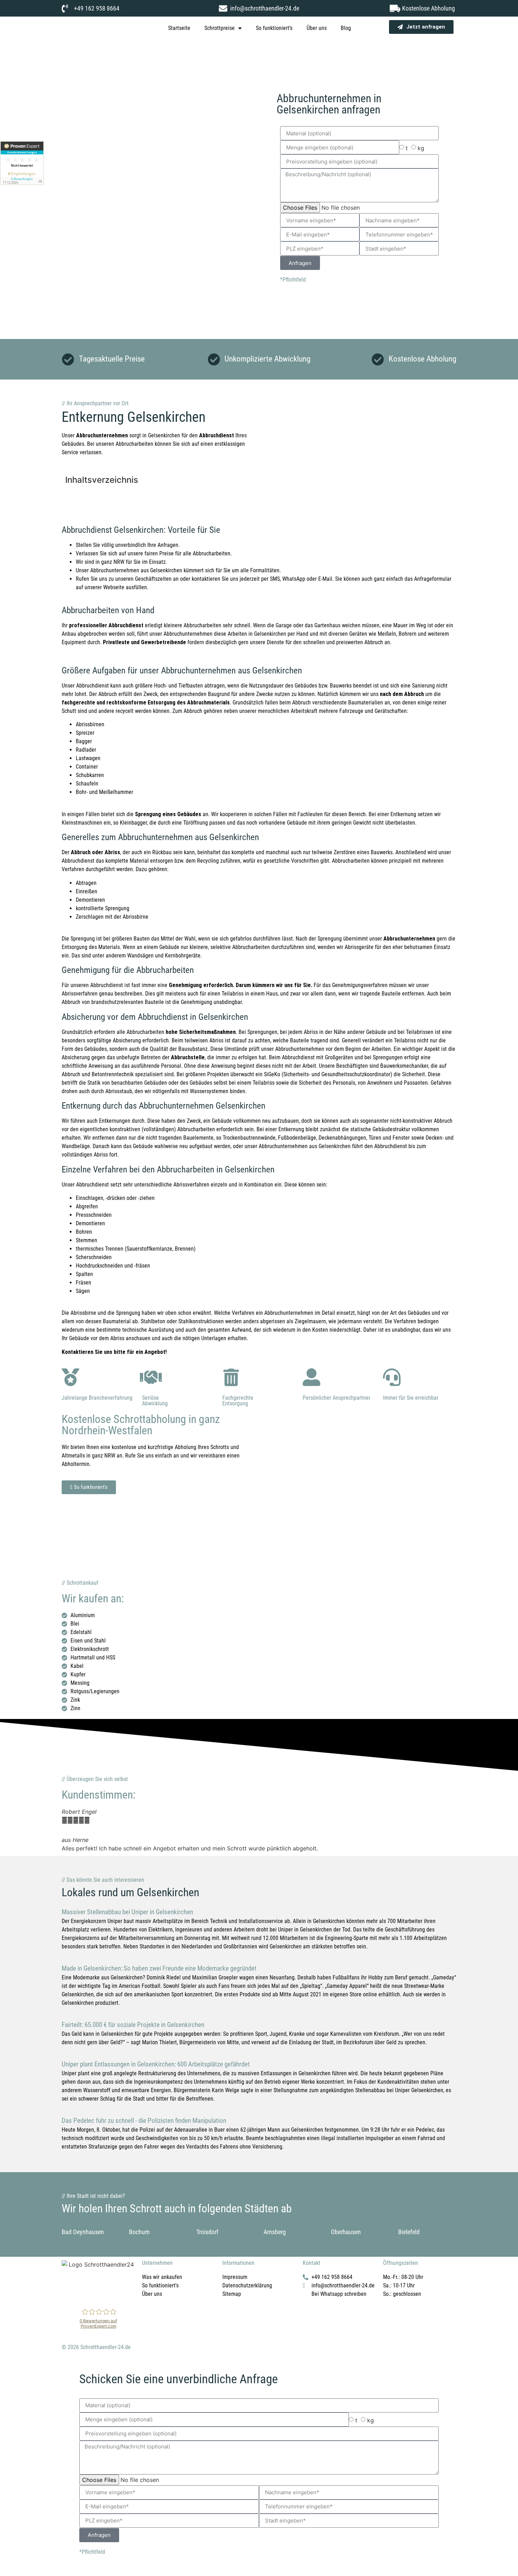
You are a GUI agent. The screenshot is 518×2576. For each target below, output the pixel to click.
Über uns (317, 28)
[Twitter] (90, 2289)
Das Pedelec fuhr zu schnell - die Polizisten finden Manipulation (144, 2121)
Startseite (179, 28)
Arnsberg (275, 2232)
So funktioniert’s (274, 28)
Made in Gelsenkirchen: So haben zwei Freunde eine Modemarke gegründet (159, 1968)
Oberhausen (346, 2232)
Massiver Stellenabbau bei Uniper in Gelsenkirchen (127, 1912)
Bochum (139, 2232)
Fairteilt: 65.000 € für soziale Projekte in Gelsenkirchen (133, 2025)
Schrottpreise (220, 28)
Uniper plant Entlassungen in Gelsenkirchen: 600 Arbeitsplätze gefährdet (156, 2064)
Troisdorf (207, 2232)
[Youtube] (109, 2289)
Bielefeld (409, 2232)
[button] (69, 1830)
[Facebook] (70, 2289)
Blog (346, 28)
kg (421, 148)
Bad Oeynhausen (83, 2232)
